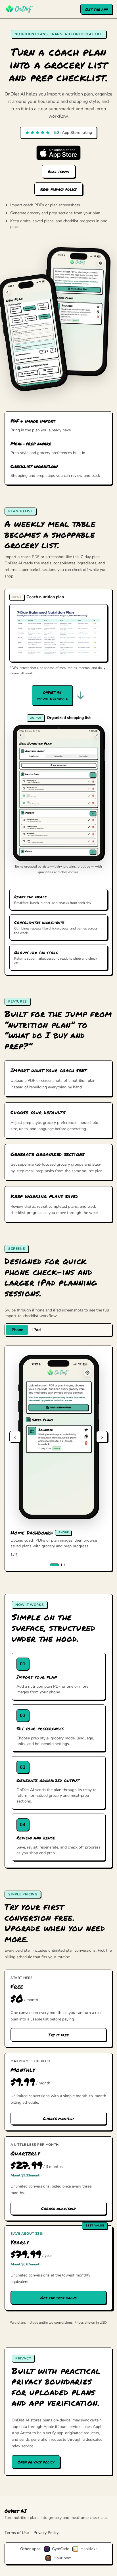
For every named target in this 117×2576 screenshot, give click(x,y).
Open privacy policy (36, 2462)
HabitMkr (89, 2549)
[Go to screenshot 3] (64, 1565)
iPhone (17, 1330)
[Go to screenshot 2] (61, 1565)
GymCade (60, 2549)
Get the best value (58, 2298)
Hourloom (62, 2558)
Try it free (58, 2035)
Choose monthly (58, 2118)
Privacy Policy (46, 2533)
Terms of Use (17, 2533)
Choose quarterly (58, 2208)
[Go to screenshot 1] (54, 1565)
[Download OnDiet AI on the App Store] (58, 153)
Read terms (58, 171)
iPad (36, 1330)
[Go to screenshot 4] (67, 1565)
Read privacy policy (58, 189)
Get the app (96, 9)
